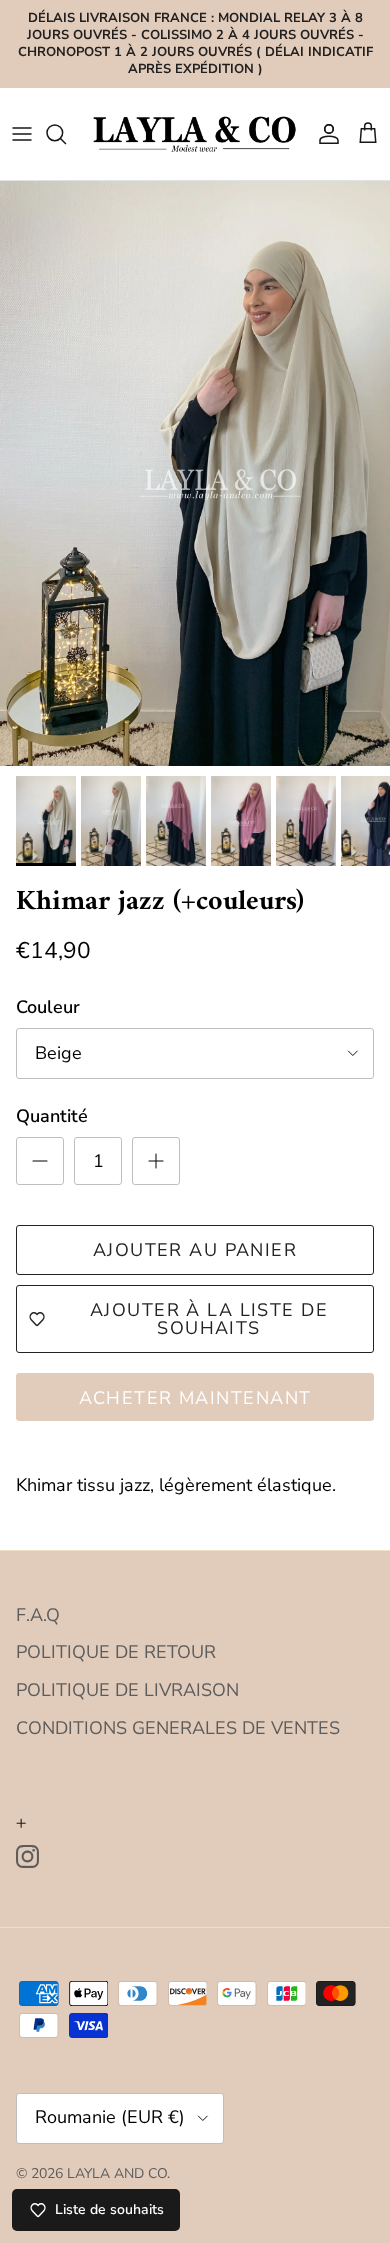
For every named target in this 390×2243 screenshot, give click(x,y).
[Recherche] (66, 134)
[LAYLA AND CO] (195, 133)
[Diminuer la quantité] (40, 1161)
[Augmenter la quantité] (156, 1161)
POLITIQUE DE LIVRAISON (127, 1690)
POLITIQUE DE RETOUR (116, 1652)
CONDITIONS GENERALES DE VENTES (178, 1728)
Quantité (52, 1116)
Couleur (48, 1007)
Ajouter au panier (195, 1250)
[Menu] (22, 134)
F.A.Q (38, 1615)
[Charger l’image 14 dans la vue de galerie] (195, 473)
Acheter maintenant (195, 1398)
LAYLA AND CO (117, 2173)
